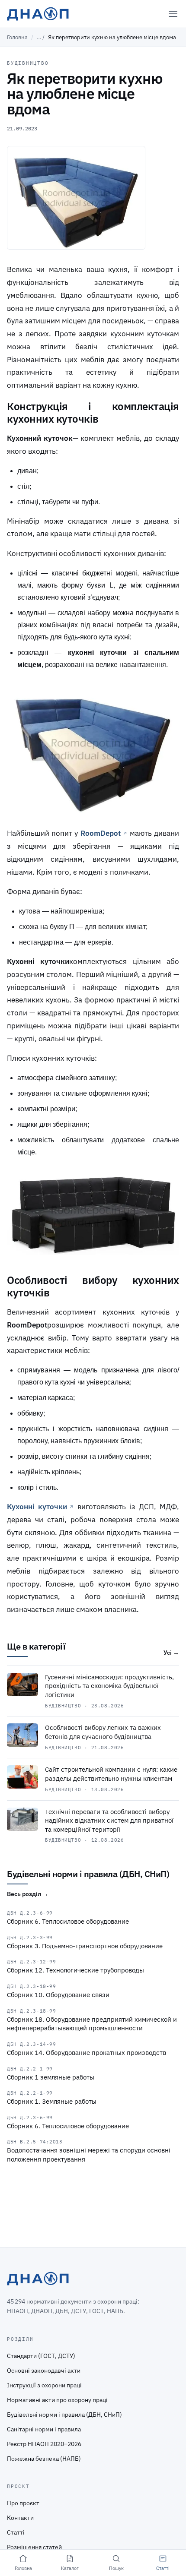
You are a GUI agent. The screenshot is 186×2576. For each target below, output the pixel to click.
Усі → (171, 1653)
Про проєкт (23, 2503)
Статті (16, 2532)
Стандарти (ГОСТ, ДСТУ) (41, 2356)
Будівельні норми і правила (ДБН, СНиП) (64, 2415)
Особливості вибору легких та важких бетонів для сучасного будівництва (103, 1732)
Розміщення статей (34, 2547)
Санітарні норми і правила (44, 2429)
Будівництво (28, 63)
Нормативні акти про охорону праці (57, 2400)
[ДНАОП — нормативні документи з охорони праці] (38, 14)
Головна (17, 37)
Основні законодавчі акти (44, 2371)
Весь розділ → (28, 1894)
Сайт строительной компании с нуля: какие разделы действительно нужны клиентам (111, 1774)
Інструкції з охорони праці (44, 2385)
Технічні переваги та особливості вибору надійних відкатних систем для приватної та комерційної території (109, 1821)
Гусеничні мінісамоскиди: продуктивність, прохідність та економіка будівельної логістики (109, 1686)
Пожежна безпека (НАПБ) (44, 2459)
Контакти (20, 2518)
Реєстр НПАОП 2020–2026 (44, 2444)
